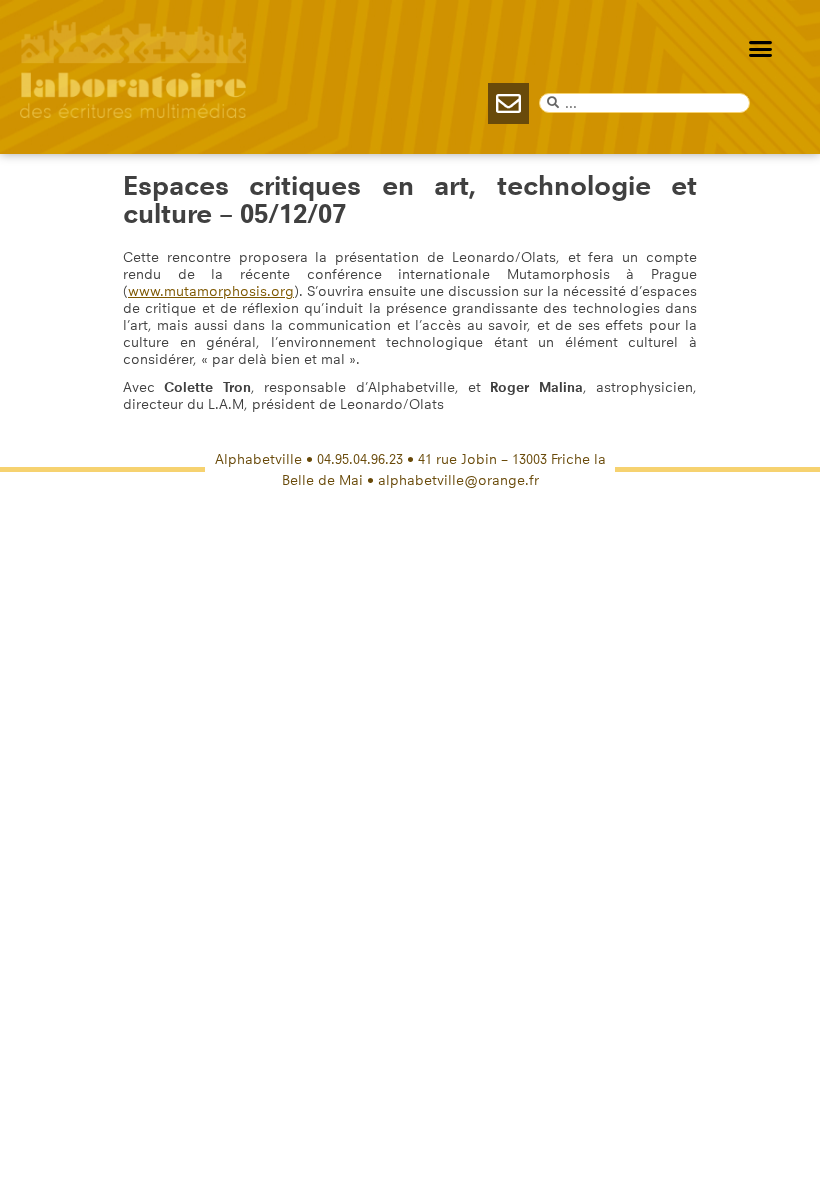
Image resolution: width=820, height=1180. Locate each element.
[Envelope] (508, 103)
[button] (761, 49)
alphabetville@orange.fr (458, 480)
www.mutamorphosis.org (211, 291)
